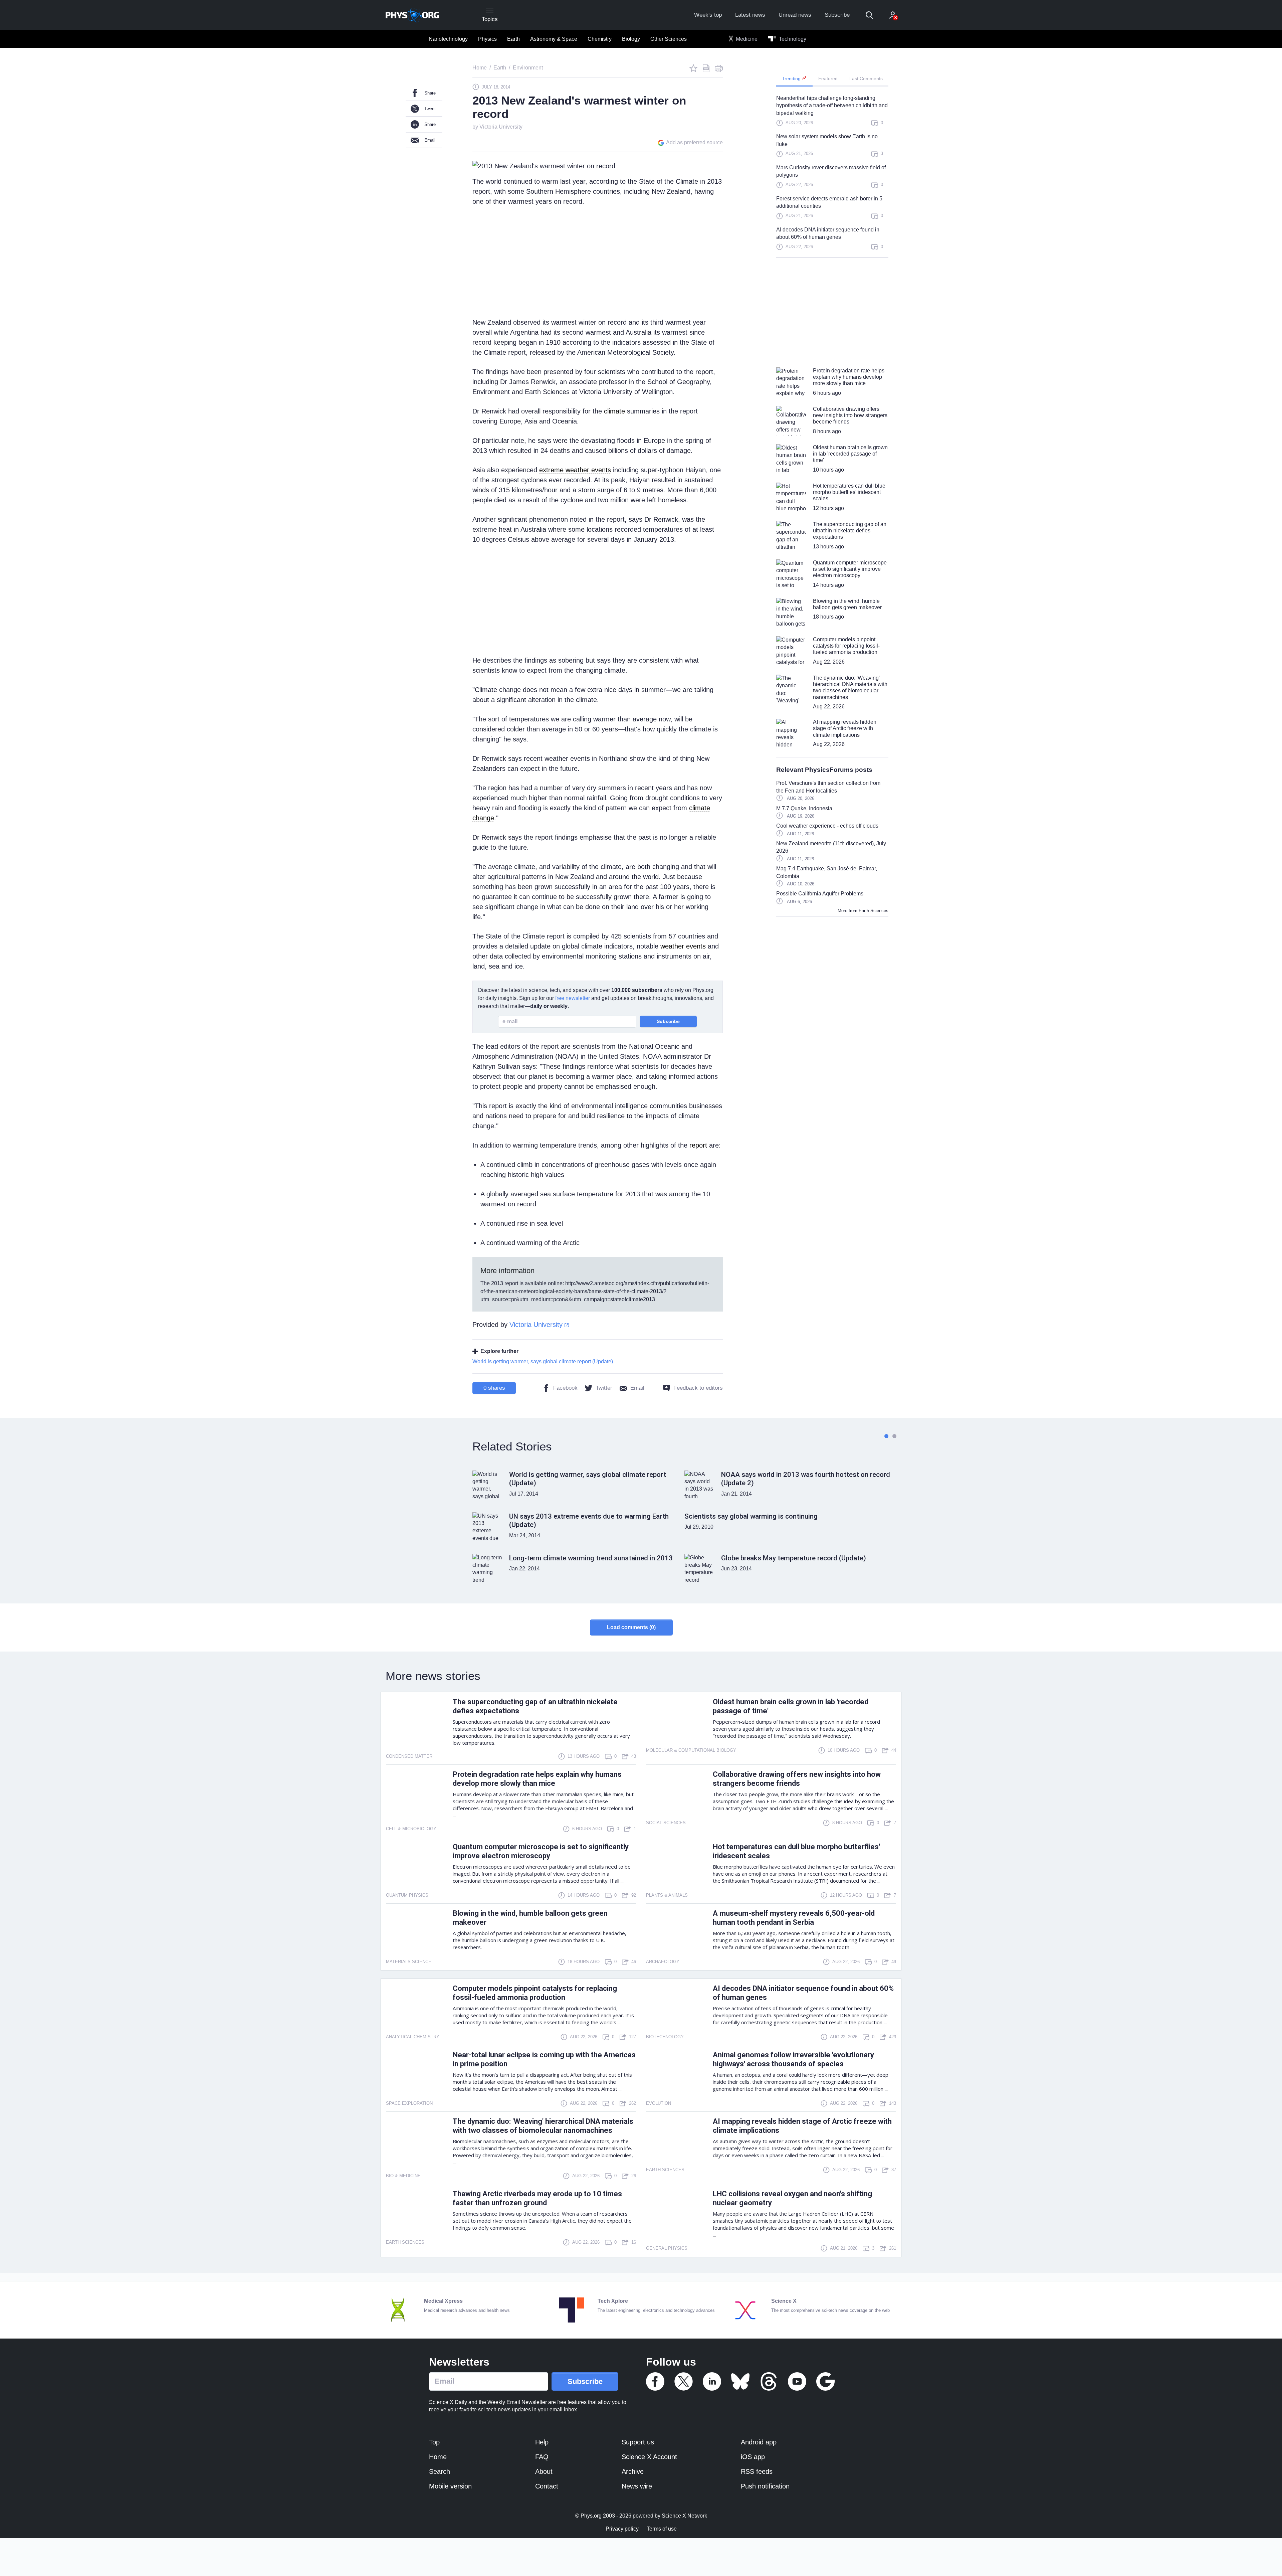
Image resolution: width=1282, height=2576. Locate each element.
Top (434, 2442)
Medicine (746, 39)
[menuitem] (448, 39)
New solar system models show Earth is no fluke (827, 140)
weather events (683, 946)
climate (614, 411)
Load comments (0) (631, 1627)
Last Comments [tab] (866, 78)
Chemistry (600, 39)
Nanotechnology (448, 39)
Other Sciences (669, 39)
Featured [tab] (828, 78)
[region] (832, 176)
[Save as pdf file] (706, 68)
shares (494, 1388)
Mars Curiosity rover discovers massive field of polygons (831, 171)
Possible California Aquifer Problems (820, 894)
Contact (547, 2486)
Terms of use (662, 2529)
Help (542, 2442)
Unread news (795, 15)
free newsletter (573, 998)
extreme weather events (575, 470)
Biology (631, 39)
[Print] (719, 68)
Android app (759, 2442)
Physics (487, 39)
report (698, 1145)
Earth (513, 39)
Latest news (750, 15)
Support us (638, 2442)
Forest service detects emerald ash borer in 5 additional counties (829, 202)
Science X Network (684, 2516)
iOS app (753, 2457)
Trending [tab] (792, 78)
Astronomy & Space (554, 39)
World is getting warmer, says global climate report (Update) (543, 1361)
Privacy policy (622, 2529)
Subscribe (837, 15)
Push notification (765, 2486)
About (544, 2471)
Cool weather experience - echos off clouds (827, 826)
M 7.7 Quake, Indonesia (804, 808)
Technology (792, 39)
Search (440, 2471)
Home (438, 2457)
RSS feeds (757, 2471)
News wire (637, 2486)
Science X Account (649, 2457)
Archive (633, 2471)
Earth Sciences (874, 911)
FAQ (542, 2457)
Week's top (708, 15)
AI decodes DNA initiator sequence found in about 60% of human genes (828, 233)
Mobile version (450, 2486)
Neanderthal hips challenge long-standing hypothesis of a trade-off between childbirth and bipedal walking (832, 106)
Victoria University (501, 127)
